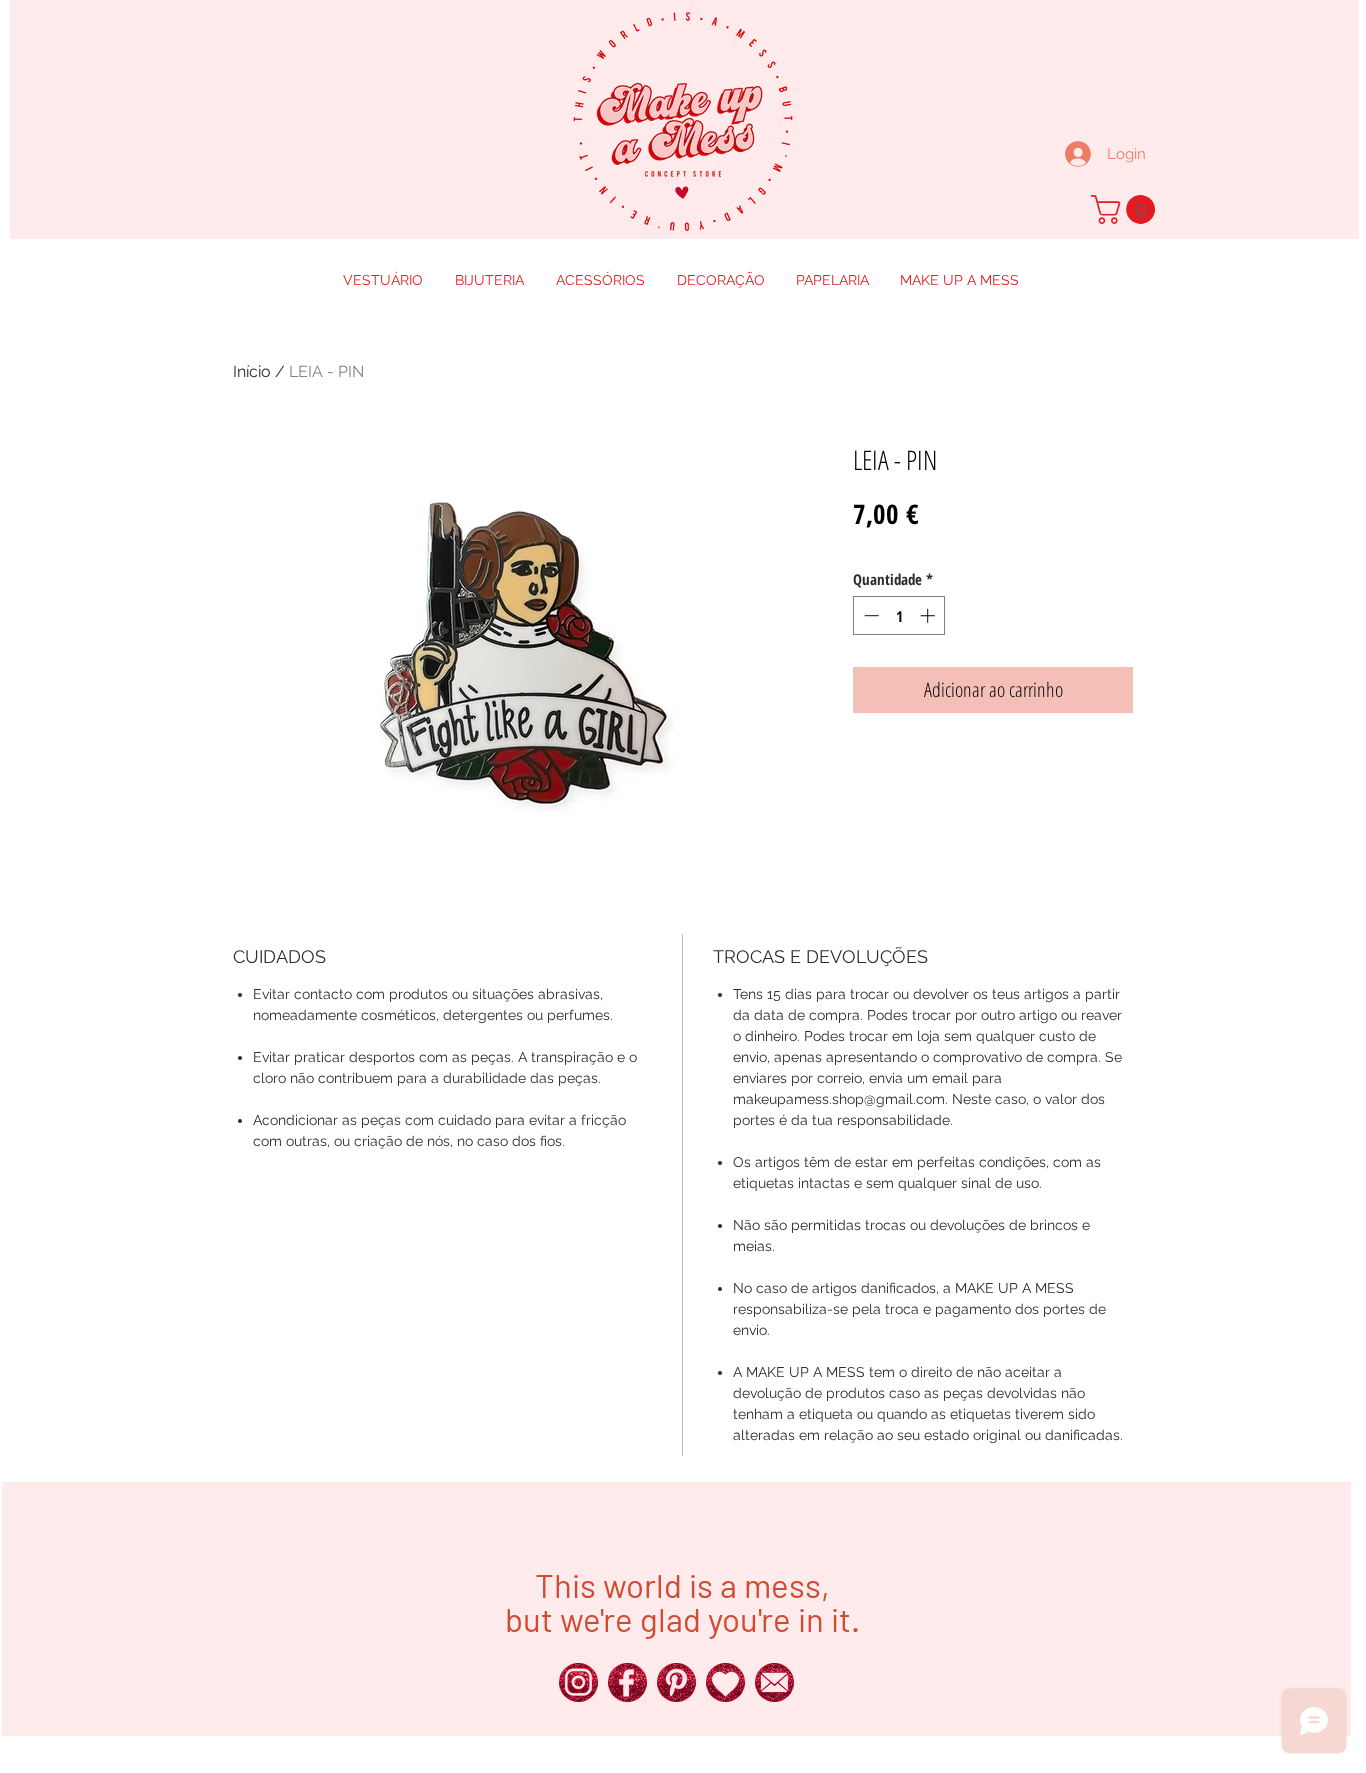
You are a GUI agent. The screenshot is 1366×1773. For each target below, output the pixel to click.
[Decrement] (869, 615)
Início (252, 371)
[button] (1126, 209)
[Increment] (929, 615)
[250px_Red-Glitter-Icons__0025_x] (627, 1682)
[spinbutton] (899, 615)
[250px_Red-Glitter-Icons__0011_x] (725, 1682)
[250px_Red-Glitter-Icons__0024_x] (578, 1682)
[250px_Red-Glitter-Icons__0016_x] (774, 1682)
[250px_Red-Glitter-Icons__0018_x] (676, 1682)
